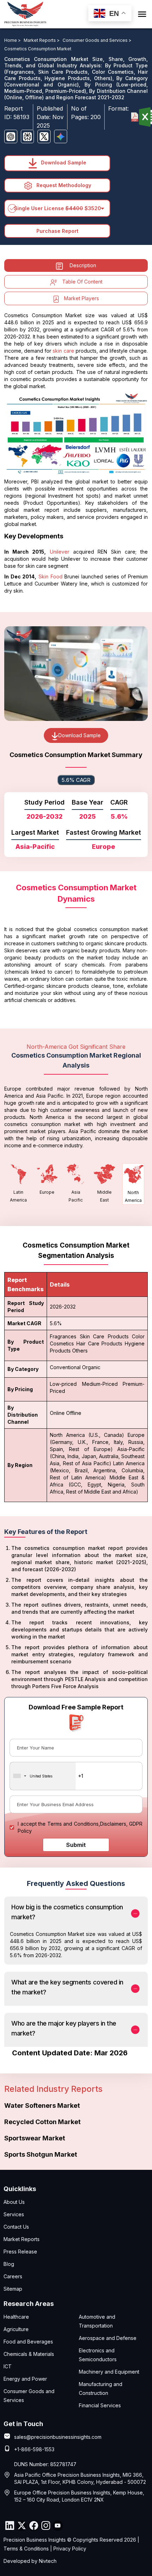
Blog (9, 2264)
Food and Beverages (28, 2342)
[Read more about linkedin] (10, 2526)
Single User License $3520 (57, 208)
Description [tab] (83, 265)
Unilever (60, 552)
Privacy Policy (70, 2549)
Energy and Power (25, 2379)
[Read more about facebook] (34, 2526)
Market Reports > (42, 40)
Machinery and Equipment (109, 2372)
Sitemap (13, 2289)
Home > (13, 40)
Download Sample (63, 163)
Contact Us (16, 2227)
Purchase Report (57, 231)
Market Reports (22, 2239)
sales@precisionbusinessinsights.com (58, 2437)
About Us (14, 2202)
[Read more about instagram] (46, 2526)
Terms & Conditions (26, 2549)
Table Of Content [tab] (82, 282)
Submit (76, 1845)
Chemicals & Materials (29, 2354)
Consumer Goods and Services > (97, 40)
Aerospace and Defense (108, 2338)
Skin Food (51, 576)
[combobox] (43, 1776)
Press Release (20, 2252)
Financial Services (100, 2405)
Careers (13, 2276)
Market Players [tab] (81, 298)
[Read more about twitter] (22, 2526)
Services (14, 2214)
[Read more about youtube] (58, 2526)
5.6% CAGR (76, 780)
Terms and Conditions (73, 1824)
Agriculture (16, 2329)
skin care (63, 351)
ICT (8, 2366)
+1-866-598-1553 (34, 2449)
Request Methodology (63, 185)
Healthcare (16, 2317)
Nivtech (48, 2561)
